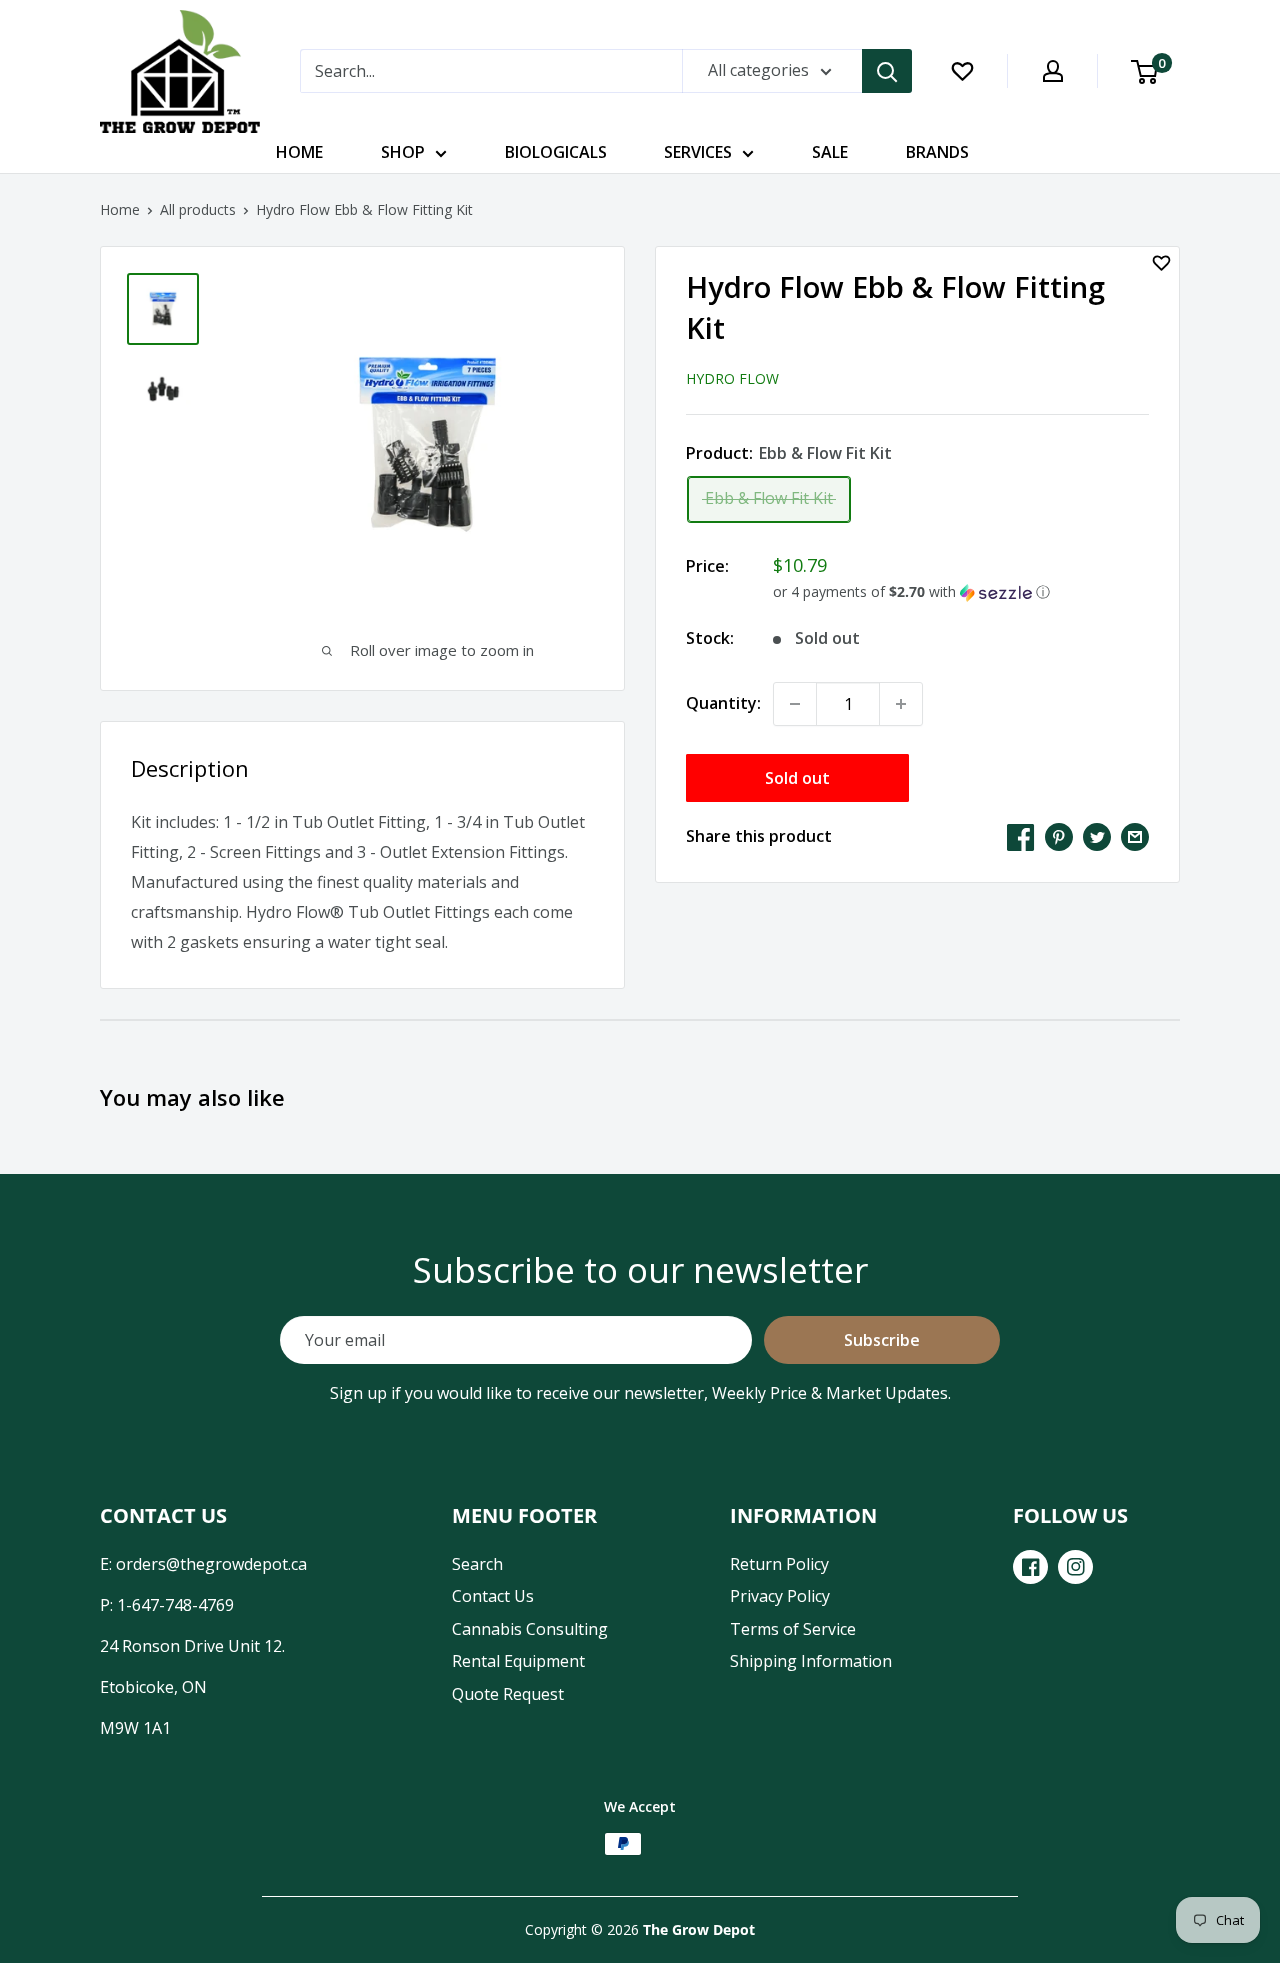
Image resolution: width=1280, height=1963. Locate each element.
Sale (830, 152)
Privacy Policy (780, 1596)
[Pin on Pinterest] (1059, 837)
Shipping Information (811, 1661)
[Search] (887, 71)
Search (477, 1564)
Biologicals (556, 152)
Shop (403, 152)
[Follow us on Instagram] (1075, 1567)
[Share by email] (1135, 837)
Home (299, 152)
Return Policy (779, 1564)
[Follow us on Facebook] (1030, 1567)
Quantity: (723, 703)
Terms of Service (793, 1629)
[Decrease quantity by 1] (795, 704)
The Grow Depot (699, 1929)
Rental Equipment (518, 1661)
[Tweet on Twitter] (1097, 837)
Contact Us (493, 1596)
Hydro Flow (732, 378)
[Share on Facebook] (1021, 837)
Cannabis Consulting (530, 1629)
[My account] (1053, 71)
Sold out (797, 778)
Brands (937, 152)
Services (698, 152)
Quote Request (508, 1694)
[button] (961, 592)
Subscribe (882, 1340)
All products (198, 209)
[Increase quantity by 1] (901, 704)
